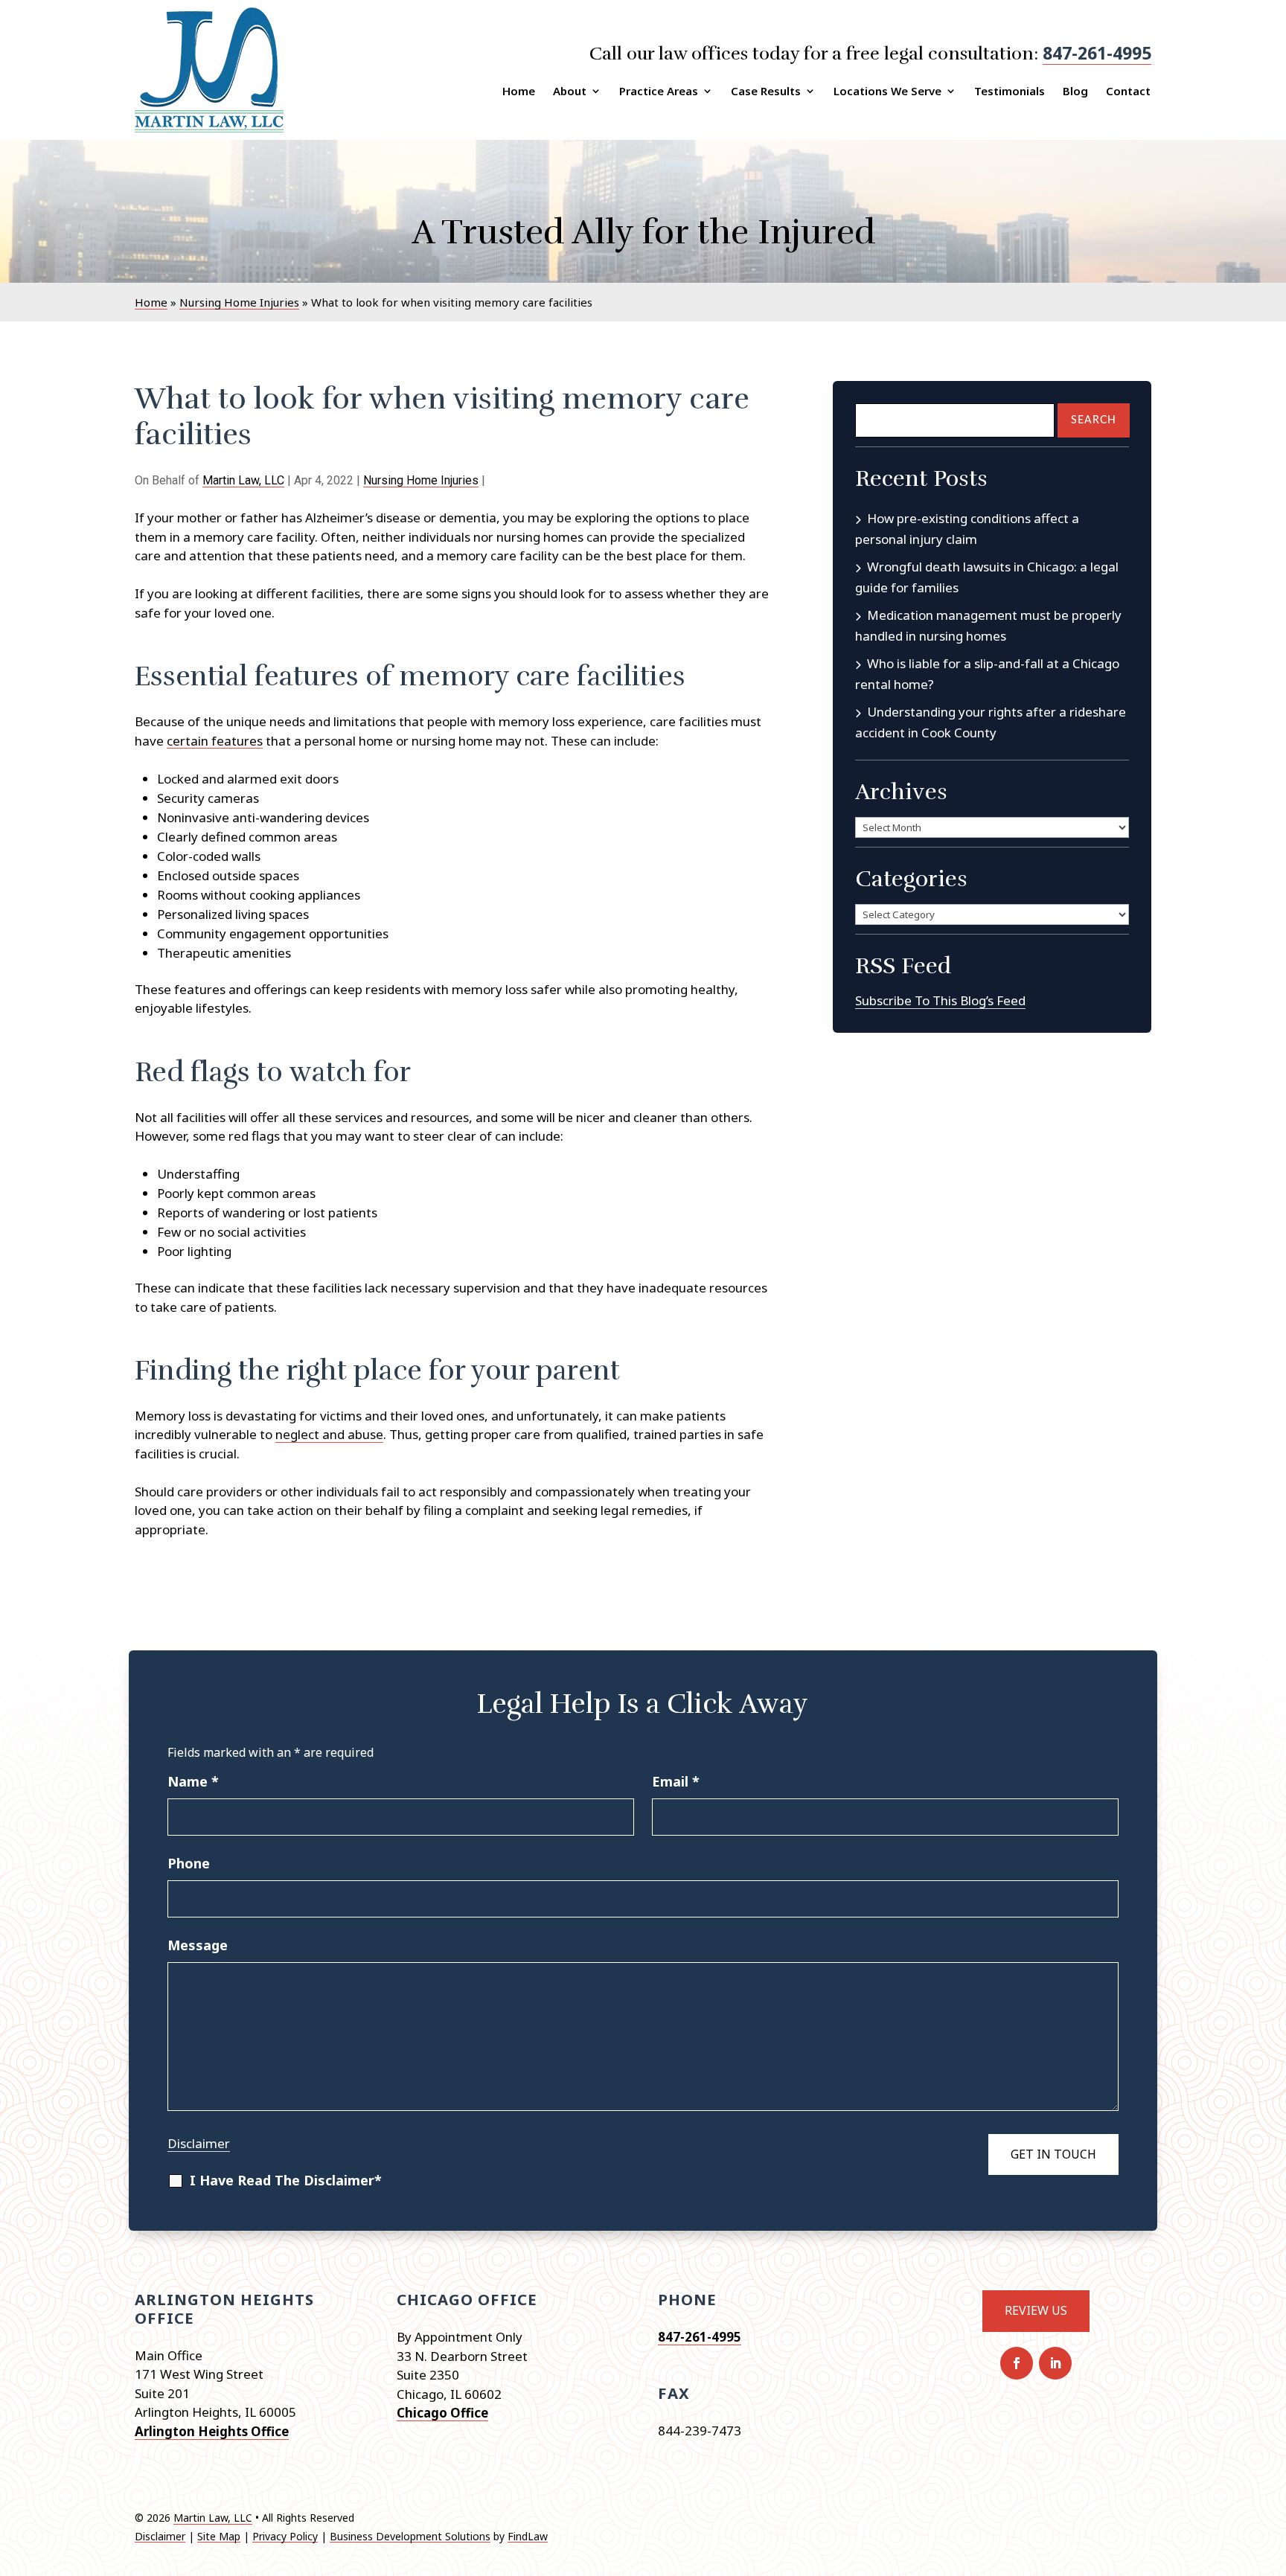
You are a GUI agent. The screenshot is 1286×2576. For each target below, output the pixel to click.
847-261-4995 (1097, 53)
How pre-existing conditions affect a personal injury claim (967, 529)
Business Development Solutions (410, 2536)
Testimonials (1010, 91)
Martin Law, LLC (243, 480)
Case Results (766, 91)
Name (193, 1781)
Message (198, 1945)
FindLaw (528, 2536)
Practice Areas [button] (659, 91)
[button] (1271, 2468)
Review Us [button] (1036, 2310)
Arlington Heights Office (212, 2431)
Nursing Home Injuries (421, 480)
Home (519, 91)
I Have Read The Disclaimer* (286, 2180)
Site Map (219, 2536)
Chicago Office (442, 2413)
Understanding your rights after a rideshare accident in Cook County (991, 722)
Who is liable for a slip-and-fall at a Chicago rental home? (987, 674)
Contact (1128, 91)
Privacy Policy (285, 2536)
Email (676, 1781)
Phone (189, 1863)
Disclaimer (199, 2143)
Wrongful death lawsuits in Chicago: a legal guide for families (987, 577)
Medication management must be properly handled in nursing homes (988, 625)
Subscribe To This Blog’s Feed (940, 1000)
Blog (1075, 91)
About (570, 91)
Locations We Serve (887, 91)
